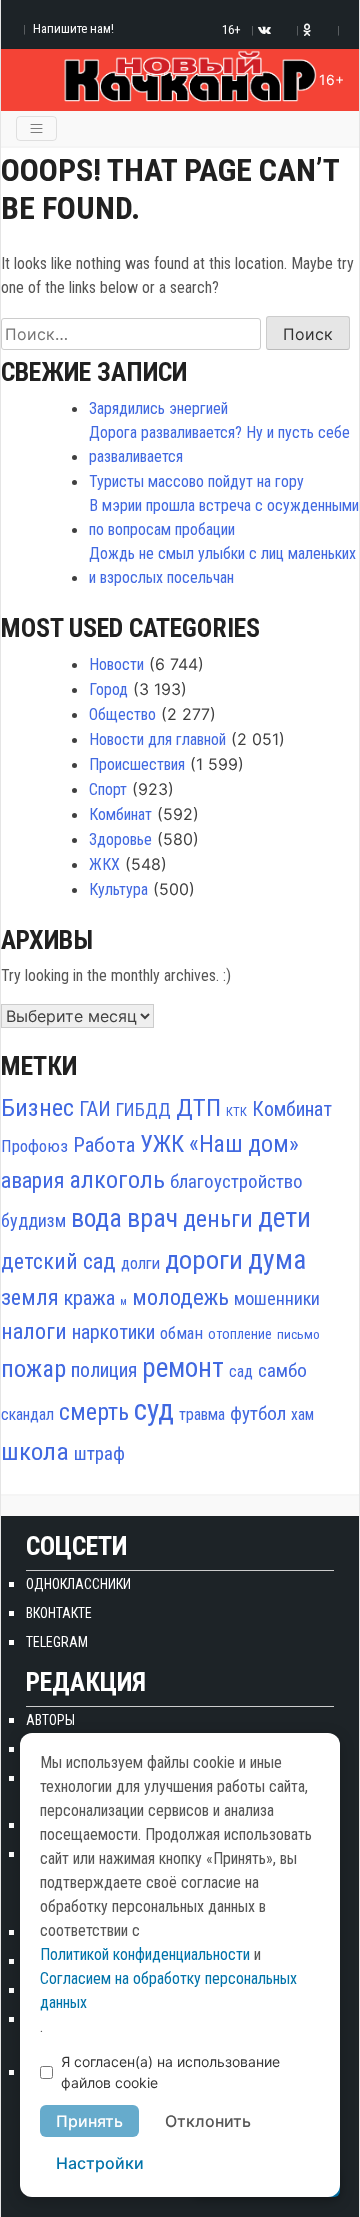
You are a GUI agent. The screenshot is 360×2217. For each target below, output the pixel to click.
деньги (218, 1219)
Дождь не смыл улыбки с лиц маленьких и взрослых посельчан (222, 565)
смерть (94, 1412)
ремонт (183, 1368)
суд (154, 1410)
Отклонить (208, 2121)
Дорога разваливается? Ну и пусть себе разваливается (219, 444)
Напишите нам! (73, 28)
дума (277, 1259)
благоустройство (236, 1181)
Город (108, 689)
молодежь (180, 1297)
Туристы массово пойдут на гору (196, 481)
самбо (282, 1370)
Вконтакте (59, 1613)
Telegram (57, 1642)
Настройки (100, 2163)
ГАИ (95, 1109)
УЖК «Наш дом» (219, 1144)
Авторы (50, 1720)
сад (241, 1372)
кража (89, 1298)
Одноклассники (78, 1584)
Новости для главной (157, 739)
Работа (104, 1144)
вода (96, 1218)
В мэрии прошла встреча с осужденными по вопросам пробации (224, 517)
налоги (34, 1331)
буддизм (33, 1220)
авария (32, 1180)
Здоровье (120, 839)
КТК (236, 1111)
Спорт (108, 789)
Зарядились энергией (158, 408)
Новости (116, 664)
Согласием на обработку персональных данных (168, 1990)
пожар (33, 1368)
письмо (298, 1334)
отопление (240, 1334)
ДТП (198, 1107)
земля (30, 1297)
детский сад (58, 1261)
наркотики (113, 1332)
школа (35, 1451)
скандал (27, 1414)
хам (302, 1415)
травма (202, 1414)
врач (152, 1218)
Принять (89, 2121)
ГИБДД (143, 1109)
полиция (104, 1370)
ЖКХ (104, 864)
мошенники (277, 1298)
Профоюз (34, 1146)
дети (284, 1218)
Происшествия (137, 764)
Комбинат (120, 814)
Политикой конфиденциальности (145, 1954)
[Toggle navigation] (36, 128)
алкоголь (117, 1180)
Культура (118, 889)
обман (181, 1333)
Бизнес (37, 1107)
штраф (99, 1453)
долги (140, 1263)
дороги (204, 1259)
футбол (258, 1413)
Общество (122, 714)
